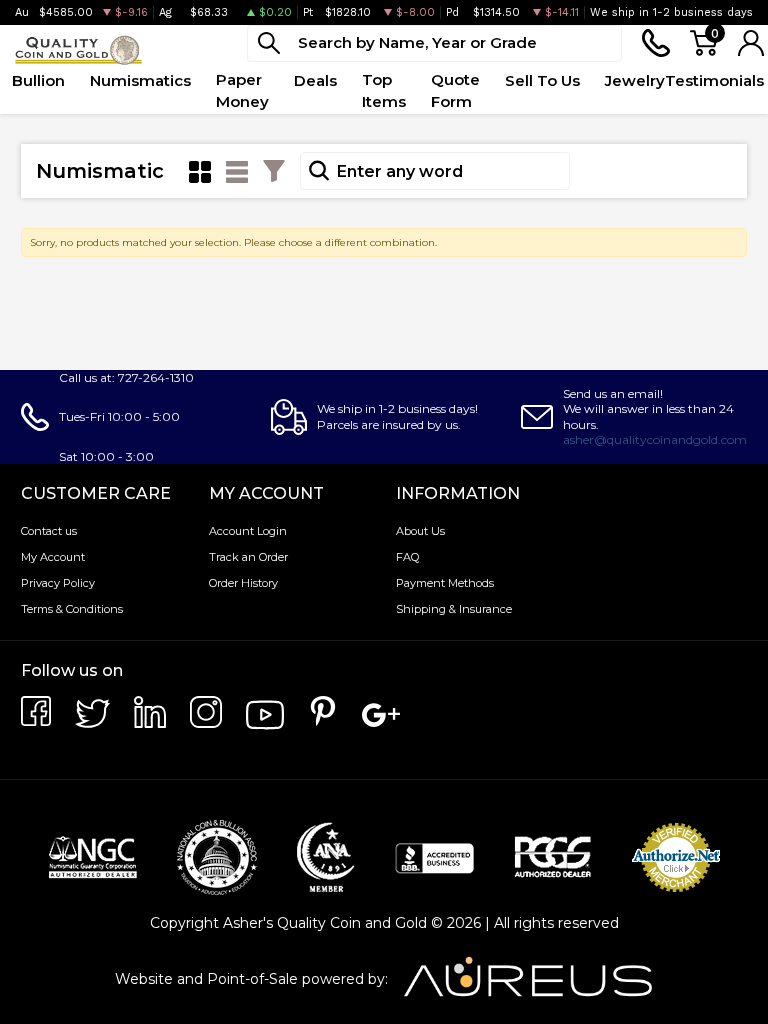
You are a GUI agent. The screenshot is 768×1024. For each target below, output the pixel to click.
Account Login (248, 531)
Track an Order (248, 557)
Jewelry (635, 80)
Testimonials (714, 80)
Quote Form (455, 91)
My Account (53, 557)
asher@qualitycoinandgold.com (655, 439)
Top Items (384, 91)
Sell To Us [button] (542, 80)
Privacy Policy (58, 583)
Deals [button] (315, 80)
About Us (420, 531)
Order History (243, 583)
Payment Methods (445, 583)
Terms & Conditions (72, 609)
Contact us (49, 531)
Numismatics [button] (140, 80)
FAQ (407, 557)
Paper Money (242, 91)
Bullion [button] (38, 80)
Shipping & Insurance (454, 609)
